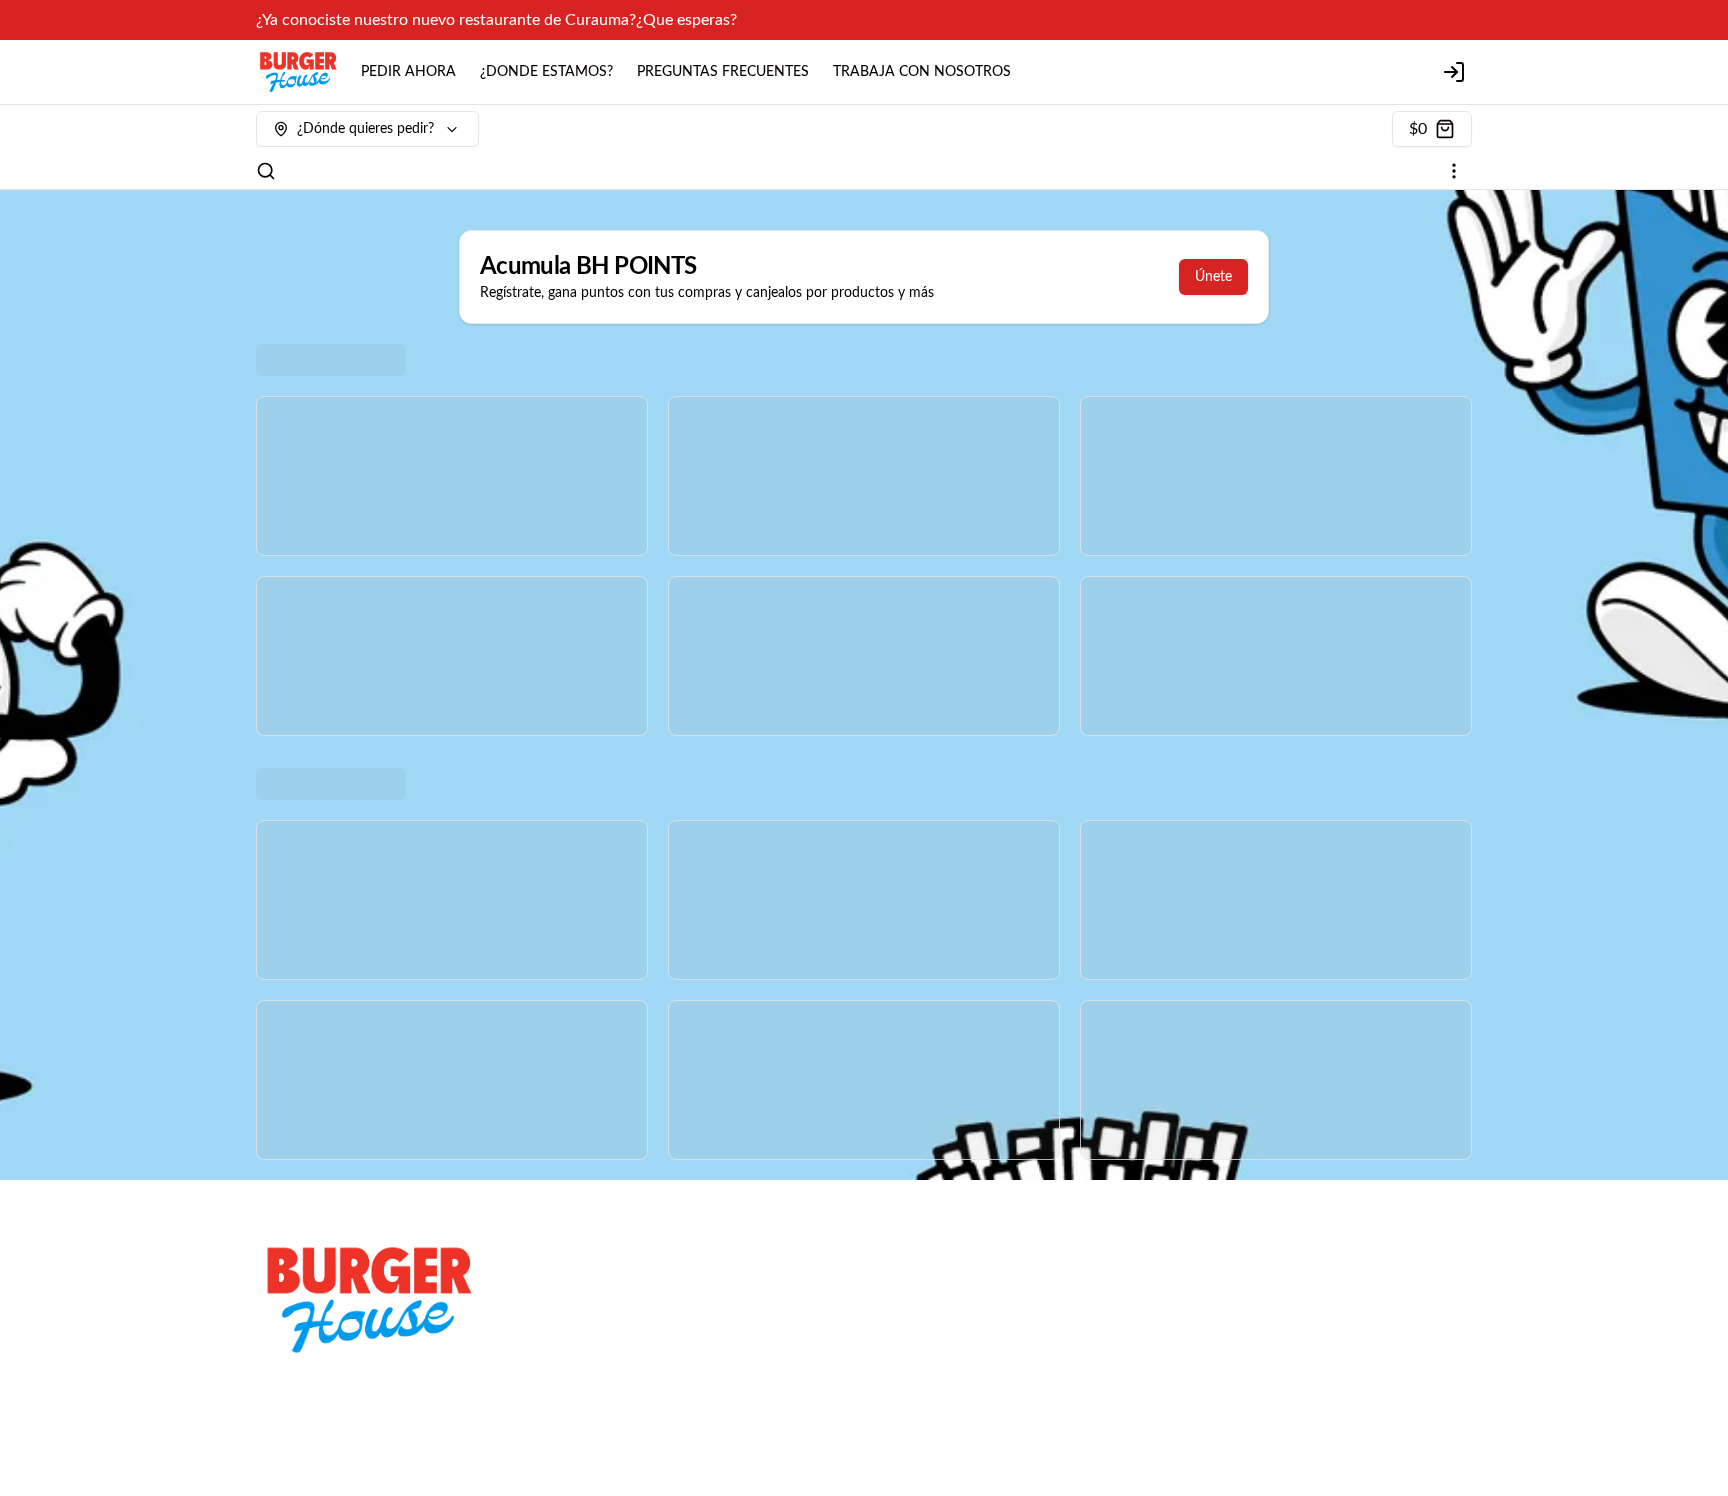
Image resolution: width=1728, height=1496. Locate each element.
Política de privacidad (630, 1350)
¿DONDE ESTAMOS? (546, 72)
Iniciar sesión (1222, 1322)
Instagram (904, 1294)
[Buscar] (266, 171)
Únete (1213, 277)
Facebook (903, 1322)
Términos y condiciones (636, 1322)
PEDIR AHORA (408, 72)
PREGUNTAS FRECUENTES (723, 72)
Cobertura (596, 1294)
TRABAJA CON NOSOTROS (922, 72)
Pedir (1198, 1294)
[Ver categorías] (1454, 171)
